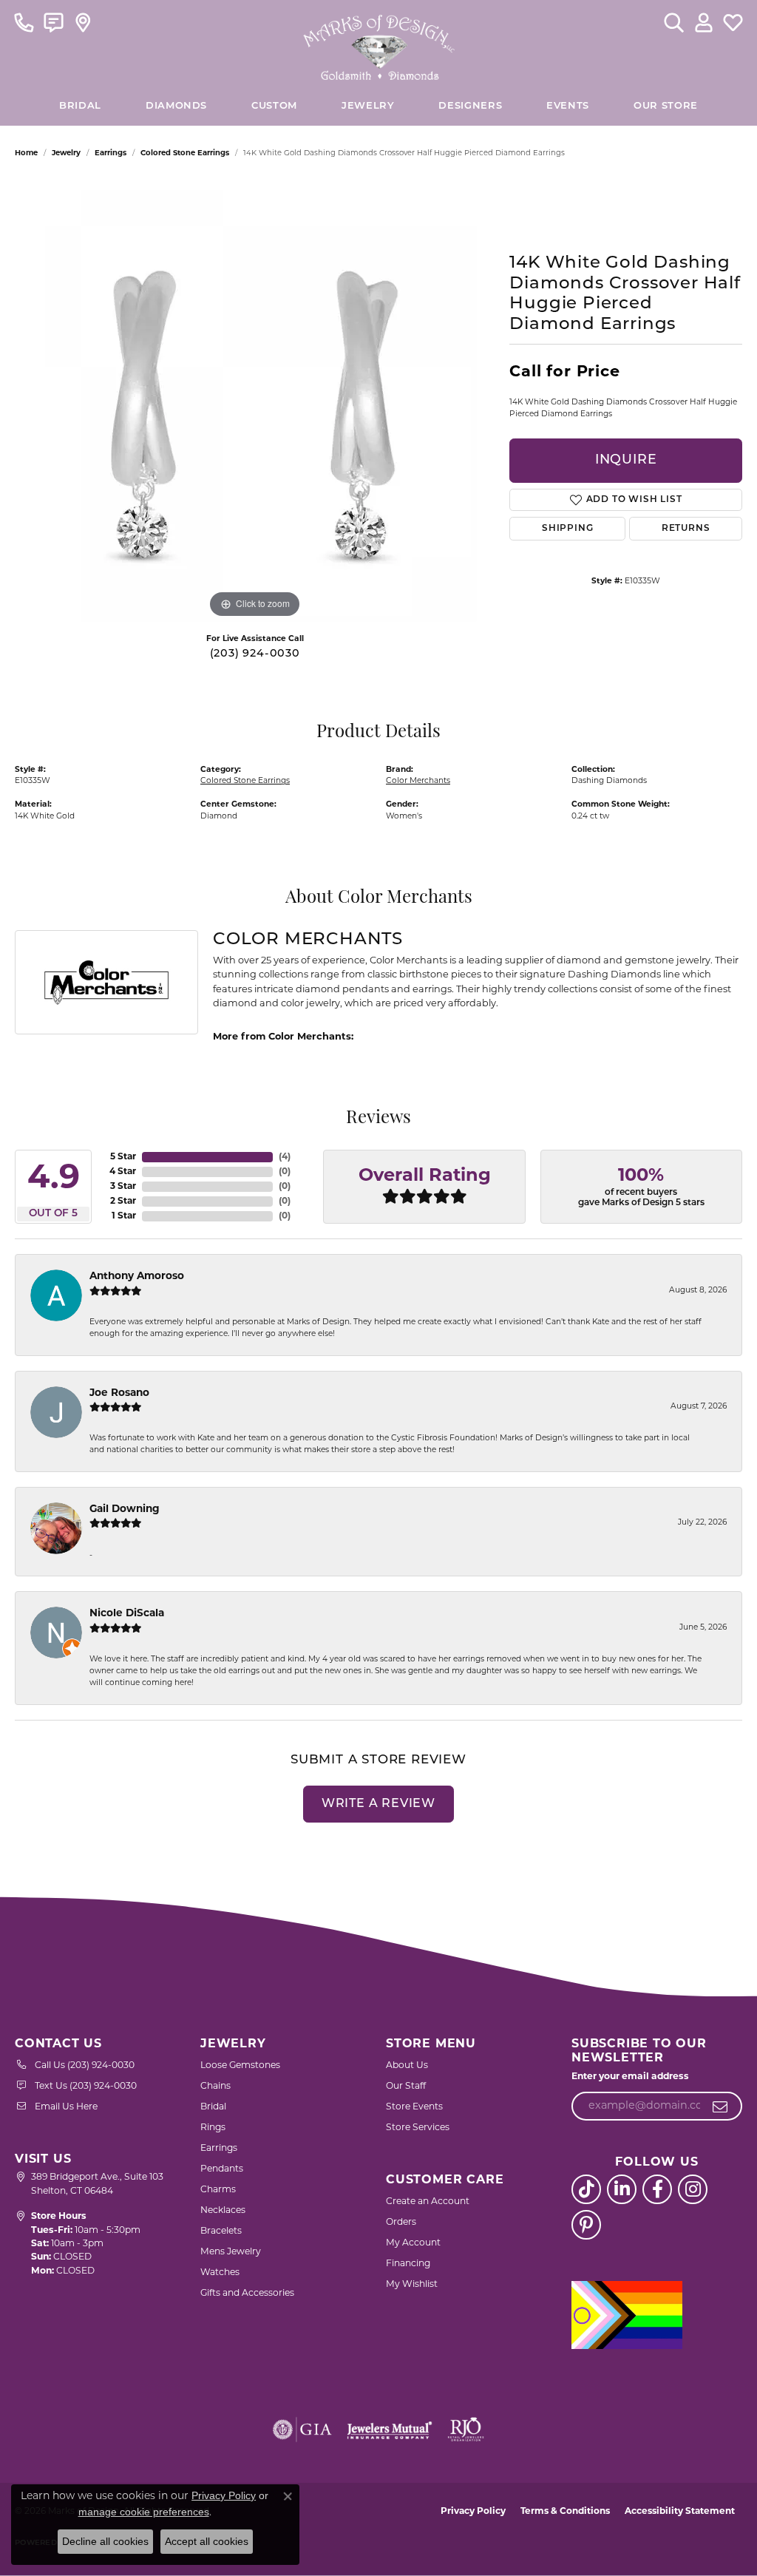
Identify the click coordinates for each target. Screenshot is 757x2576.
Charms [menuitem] (218, 2190)
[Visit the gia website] (302, 2430)
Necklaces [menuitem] (223, 2211)
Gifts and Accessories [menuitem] (247, 2294)
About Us (407, 2066)
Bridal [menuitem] (213, 2107)
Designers (470, 106)
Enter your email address (630, 2077)
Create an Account (428, 2202)
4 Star (123, 1172)
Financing (408, 2264)
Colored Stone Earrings (185, 153)
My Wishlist (412, 2285)
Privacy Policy (473, 2512)
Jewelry (368, 106)
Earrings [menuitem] (219, 2149)
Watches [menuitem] (220, 2273)
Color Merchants (418, 781)
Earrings (111, 153)
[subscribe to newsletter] (720, 2106)
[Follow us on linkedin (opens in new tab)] (622, 2189)
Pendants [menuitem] (222, 2169)
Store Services (418, 2128)
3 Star (123, 1187)
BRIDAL (80, 106)
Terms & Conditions (565, 2512)
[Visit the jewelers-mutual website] (389, 2430)
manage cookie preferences (144, 2512)
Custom (274, 106)
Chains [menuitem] (215, 2087)
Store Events (414, 2107)
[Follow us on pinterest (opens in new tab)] (586, 2225)
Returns (686, 529)
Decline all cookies (105, 2541)
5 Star (123, 1157)
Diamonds (176, 106)
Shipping (567, 529)
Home (26, 153)
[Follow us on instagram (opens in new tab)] (693, 2189)
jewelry (66, 153)
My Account (413, 2243)
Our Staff (406, 2087)
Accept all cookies (207, 2541)
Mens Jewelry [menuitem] (231, 2252)
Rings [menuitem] (213, 2128)
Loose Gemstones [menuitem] (240, 2066)
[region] (255, 400)
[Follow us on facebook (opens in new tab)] (657, 2189)
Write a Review (378, 1804)
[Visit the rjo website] (466, 2430)
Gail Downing (125, 1509)
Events (568, 106)
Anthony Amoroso (137, 1277)
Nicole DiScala (127, 1614)
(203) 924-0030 (255, 654)
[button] (674, 22)
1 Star (124, 1216)
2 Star (123, 1201)
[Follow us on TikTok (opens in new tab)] (586, 2189)
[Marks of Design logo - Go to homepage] (379, 44)
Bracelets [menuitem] (221, 2231)
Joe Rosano (119, 1393)
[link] (24, 22)
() (285, 1157)
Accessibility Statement (680, 2512)
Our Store (666, 106)
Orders (401, 2223)
